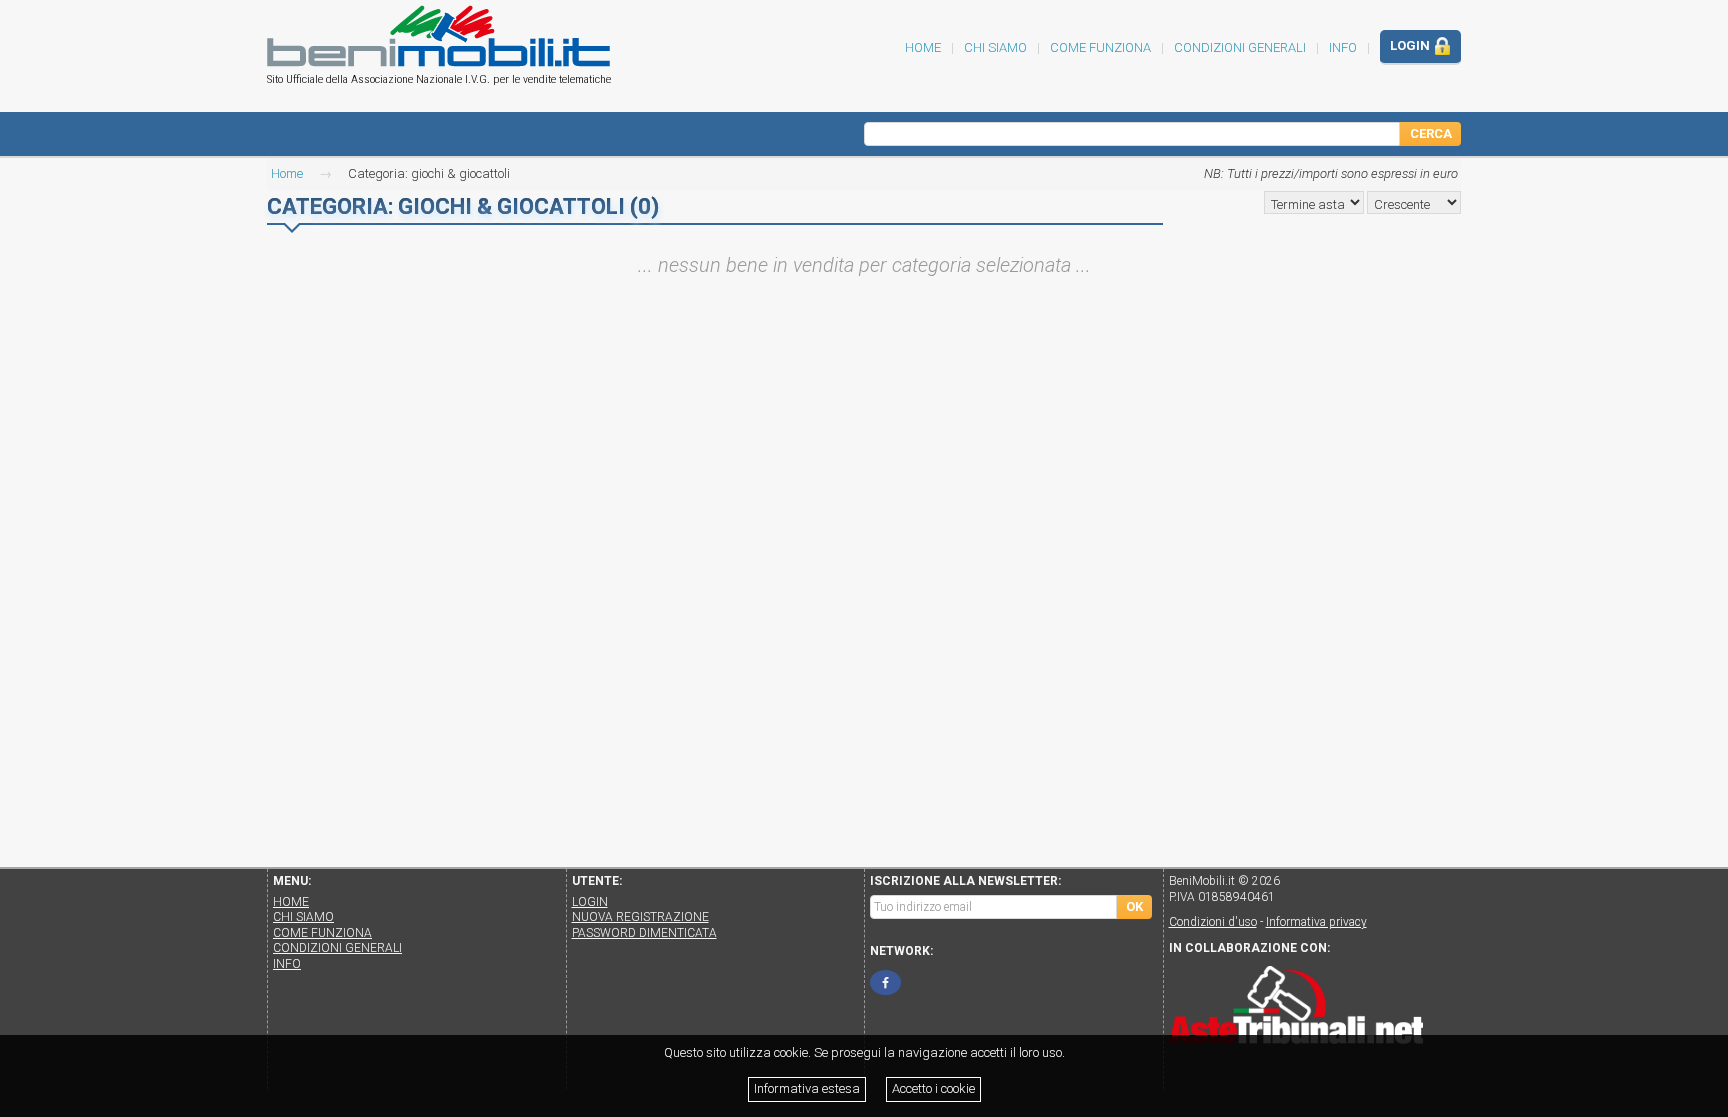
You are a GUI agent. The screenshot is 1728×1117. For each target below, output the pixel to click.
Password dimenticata (644, 933)
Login (1411, 45)
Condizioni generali (1240, 47)
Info (1343, 47)
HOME (923, 47)
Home (287, 173)
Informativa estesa (807, 1088)
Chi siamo (995, 47)
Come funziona (1100, 47)
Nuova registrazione (640, 917)
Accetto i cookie (933, 1088)
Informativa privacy (1316, 922)
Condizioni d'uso (1213, 922)
